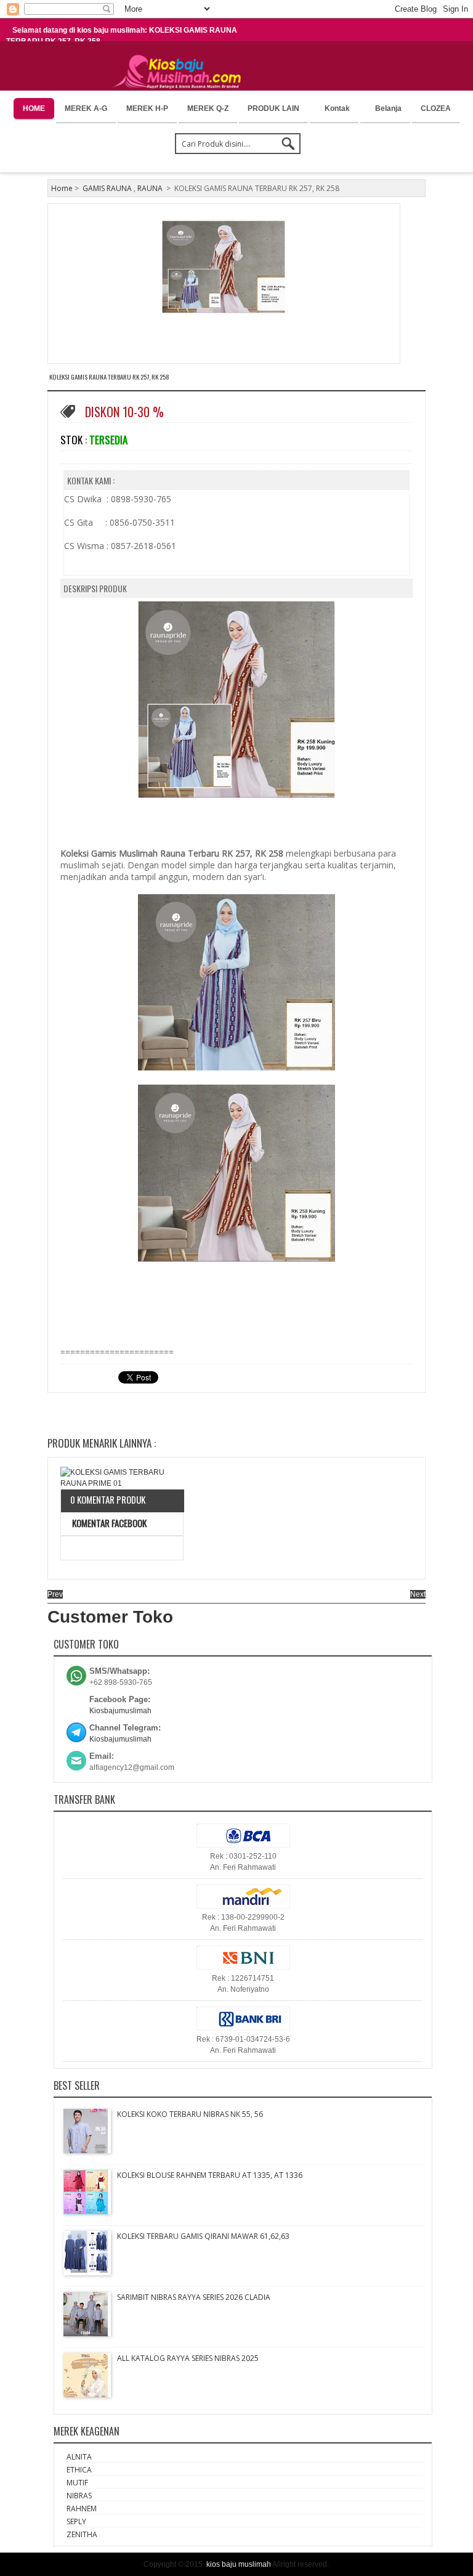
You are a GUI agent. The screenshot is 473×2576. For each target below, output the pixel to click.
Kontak (337, 108)
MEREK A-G (86, 108)
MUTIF (77, 2483)
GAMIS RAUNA (107, 188)
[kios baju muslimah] (181, 72)
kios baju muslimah (239, 2564)
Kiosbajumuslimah (120, 1711)
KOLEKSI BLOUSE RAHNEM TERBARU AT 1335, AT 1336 (210, 2175)
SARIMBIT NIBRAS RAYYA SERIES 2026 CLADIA (194, 2297)
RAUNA (150, 188)
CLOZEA (436, 108)
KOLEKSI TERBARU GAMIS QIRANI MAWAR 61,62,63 (203, 2236)
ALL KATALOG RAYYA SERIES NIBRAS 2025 (188, 2358)
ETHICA (79, 2470)
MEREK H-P (147, 108)
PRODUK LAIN (273, 108)
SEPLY (76, 2521)
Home (62, 188)
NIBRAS (79, 2496)
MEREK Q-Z (208, 108)
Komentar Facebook (108, 1523)
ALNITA (79, 2457)
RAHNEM (82, 2509)
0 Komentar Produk (108, 1499)
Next (418, 1594)
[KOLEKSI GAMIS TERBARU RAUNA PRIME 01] (122, 1478)
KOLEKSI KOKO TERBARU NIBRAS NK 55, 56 (190, 2114)
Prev (55, 1594)
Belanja (388, 108)
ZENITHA (82, 2534)
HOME (34, 108)
